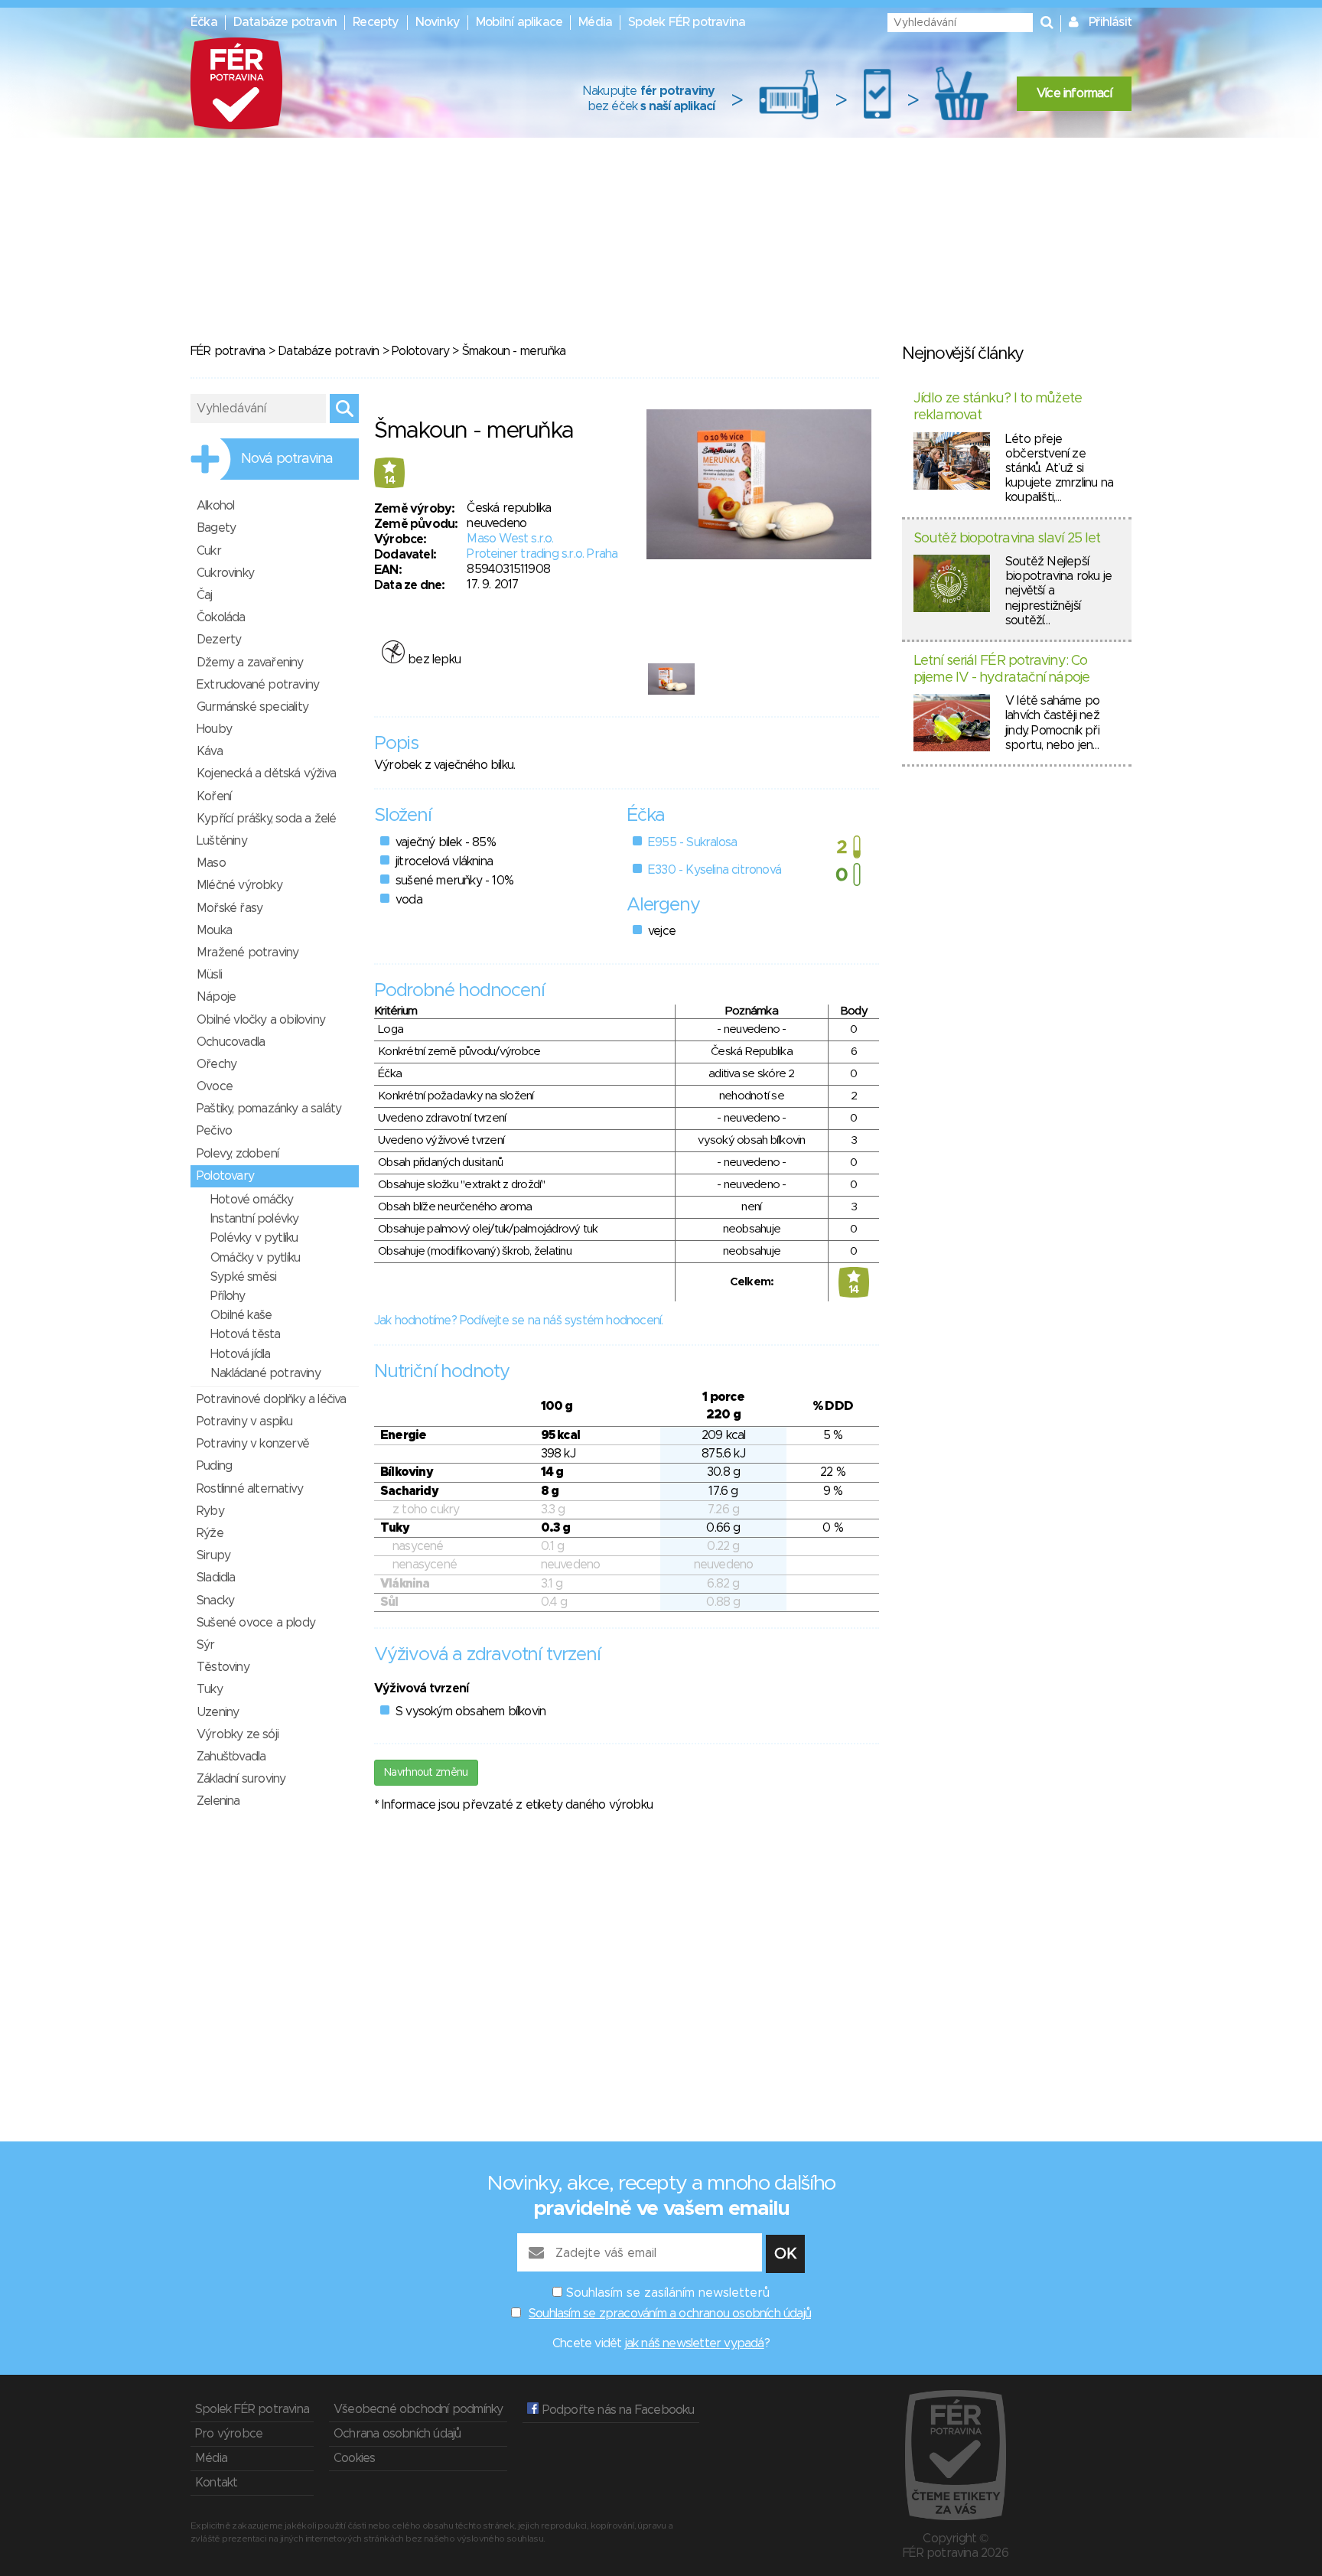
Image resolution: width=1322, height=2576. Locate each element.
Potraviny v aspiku (245, 1422)
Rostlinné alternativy (250, 1489)
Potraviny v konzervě (253, 1444)
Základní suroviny (241, 1779)
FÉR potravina (228, 351)
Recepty (376, 22)
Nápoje (216, 997)
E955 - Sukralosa (692, 842)
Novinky (438, 22)
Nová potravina (287, 459)
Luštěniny (222, 841)
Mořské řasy (230, 908)
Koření (214, 796)
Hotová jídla (240, 1354)
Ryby (210, 1511)
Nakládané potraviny (265, 1373)
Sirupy (213, 1555)
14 (389, 480)
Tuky (210, 1689)
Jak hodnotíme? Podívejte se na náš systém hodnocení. (518, 1321)
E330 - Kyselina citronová (715, 870)
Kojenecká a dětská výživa (266, 773)
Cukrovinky (225, 573)
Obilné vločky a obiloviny (261, 1020)
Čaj (205, 595)
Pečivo (214, 1131)
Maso (211, 863)
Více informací (1074, 93)
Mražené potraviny (247, 953)
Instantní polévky (254, 1219)
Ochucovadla (231, 1042)
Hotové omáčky (252, 1200)
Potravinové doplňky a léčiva (272, 1399)
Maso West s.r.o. (510, 539)
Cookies (354, 2458)
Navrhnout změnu (426, 1773)
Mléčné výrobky (239, 885)
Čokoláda (221, 617)
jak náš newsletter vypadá (695, 2343)
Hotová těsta (245, 1334)
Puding (214, 1466)
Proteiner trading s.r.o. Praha (542, 554)
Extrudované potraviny (258, 685)
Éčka (204, 22)
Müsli (209, 975)
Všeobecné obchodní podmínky (418, 2409)
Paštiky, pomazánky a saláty (269, 1109)
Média (595, 22)
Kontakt (216, 2483)
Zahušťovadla (231, 1757)
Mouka (214, 930)
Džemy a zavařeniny (250, 663)
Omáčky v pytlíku (255, 1258)
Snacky (215, 1601)
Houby (214, 729)
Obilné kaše (241, 1315)
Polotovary (420, 351)
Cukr (209, 551)
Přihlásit (1110, 22)
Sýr (206, 1645)
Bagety (216, 528)
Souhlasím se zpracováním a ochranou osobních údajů (670, 2314)
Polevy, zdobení (238, 1154)
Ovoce (215, 1086)
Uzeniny (218, 1712)
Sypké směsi (243, 1277)
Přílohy (228, 1296)
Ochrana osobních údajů (397, 2434)
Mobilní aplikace (519, 22)
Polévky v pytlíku (254, 1238)
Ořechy (217, 1064)
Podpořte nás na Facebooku (616, 2410)
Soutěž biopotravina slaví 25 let (1007, 539)
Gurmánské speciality (252, 707)
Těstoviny (223, 1667)
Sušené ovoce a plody (256, 1623)
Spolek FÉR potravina (687, 22)
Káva (210, 751)
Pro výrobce (229, 2434)
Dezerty (219, 640)
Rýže (210, 1533)
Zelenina (218, 1801)
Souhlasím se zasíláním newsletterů (668, 2293)
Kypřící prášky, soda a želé (266, 819)
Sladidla (216, 1578)
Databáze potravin (285, 22)
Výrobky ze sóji (238, 1734)
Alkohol (215, 506)
